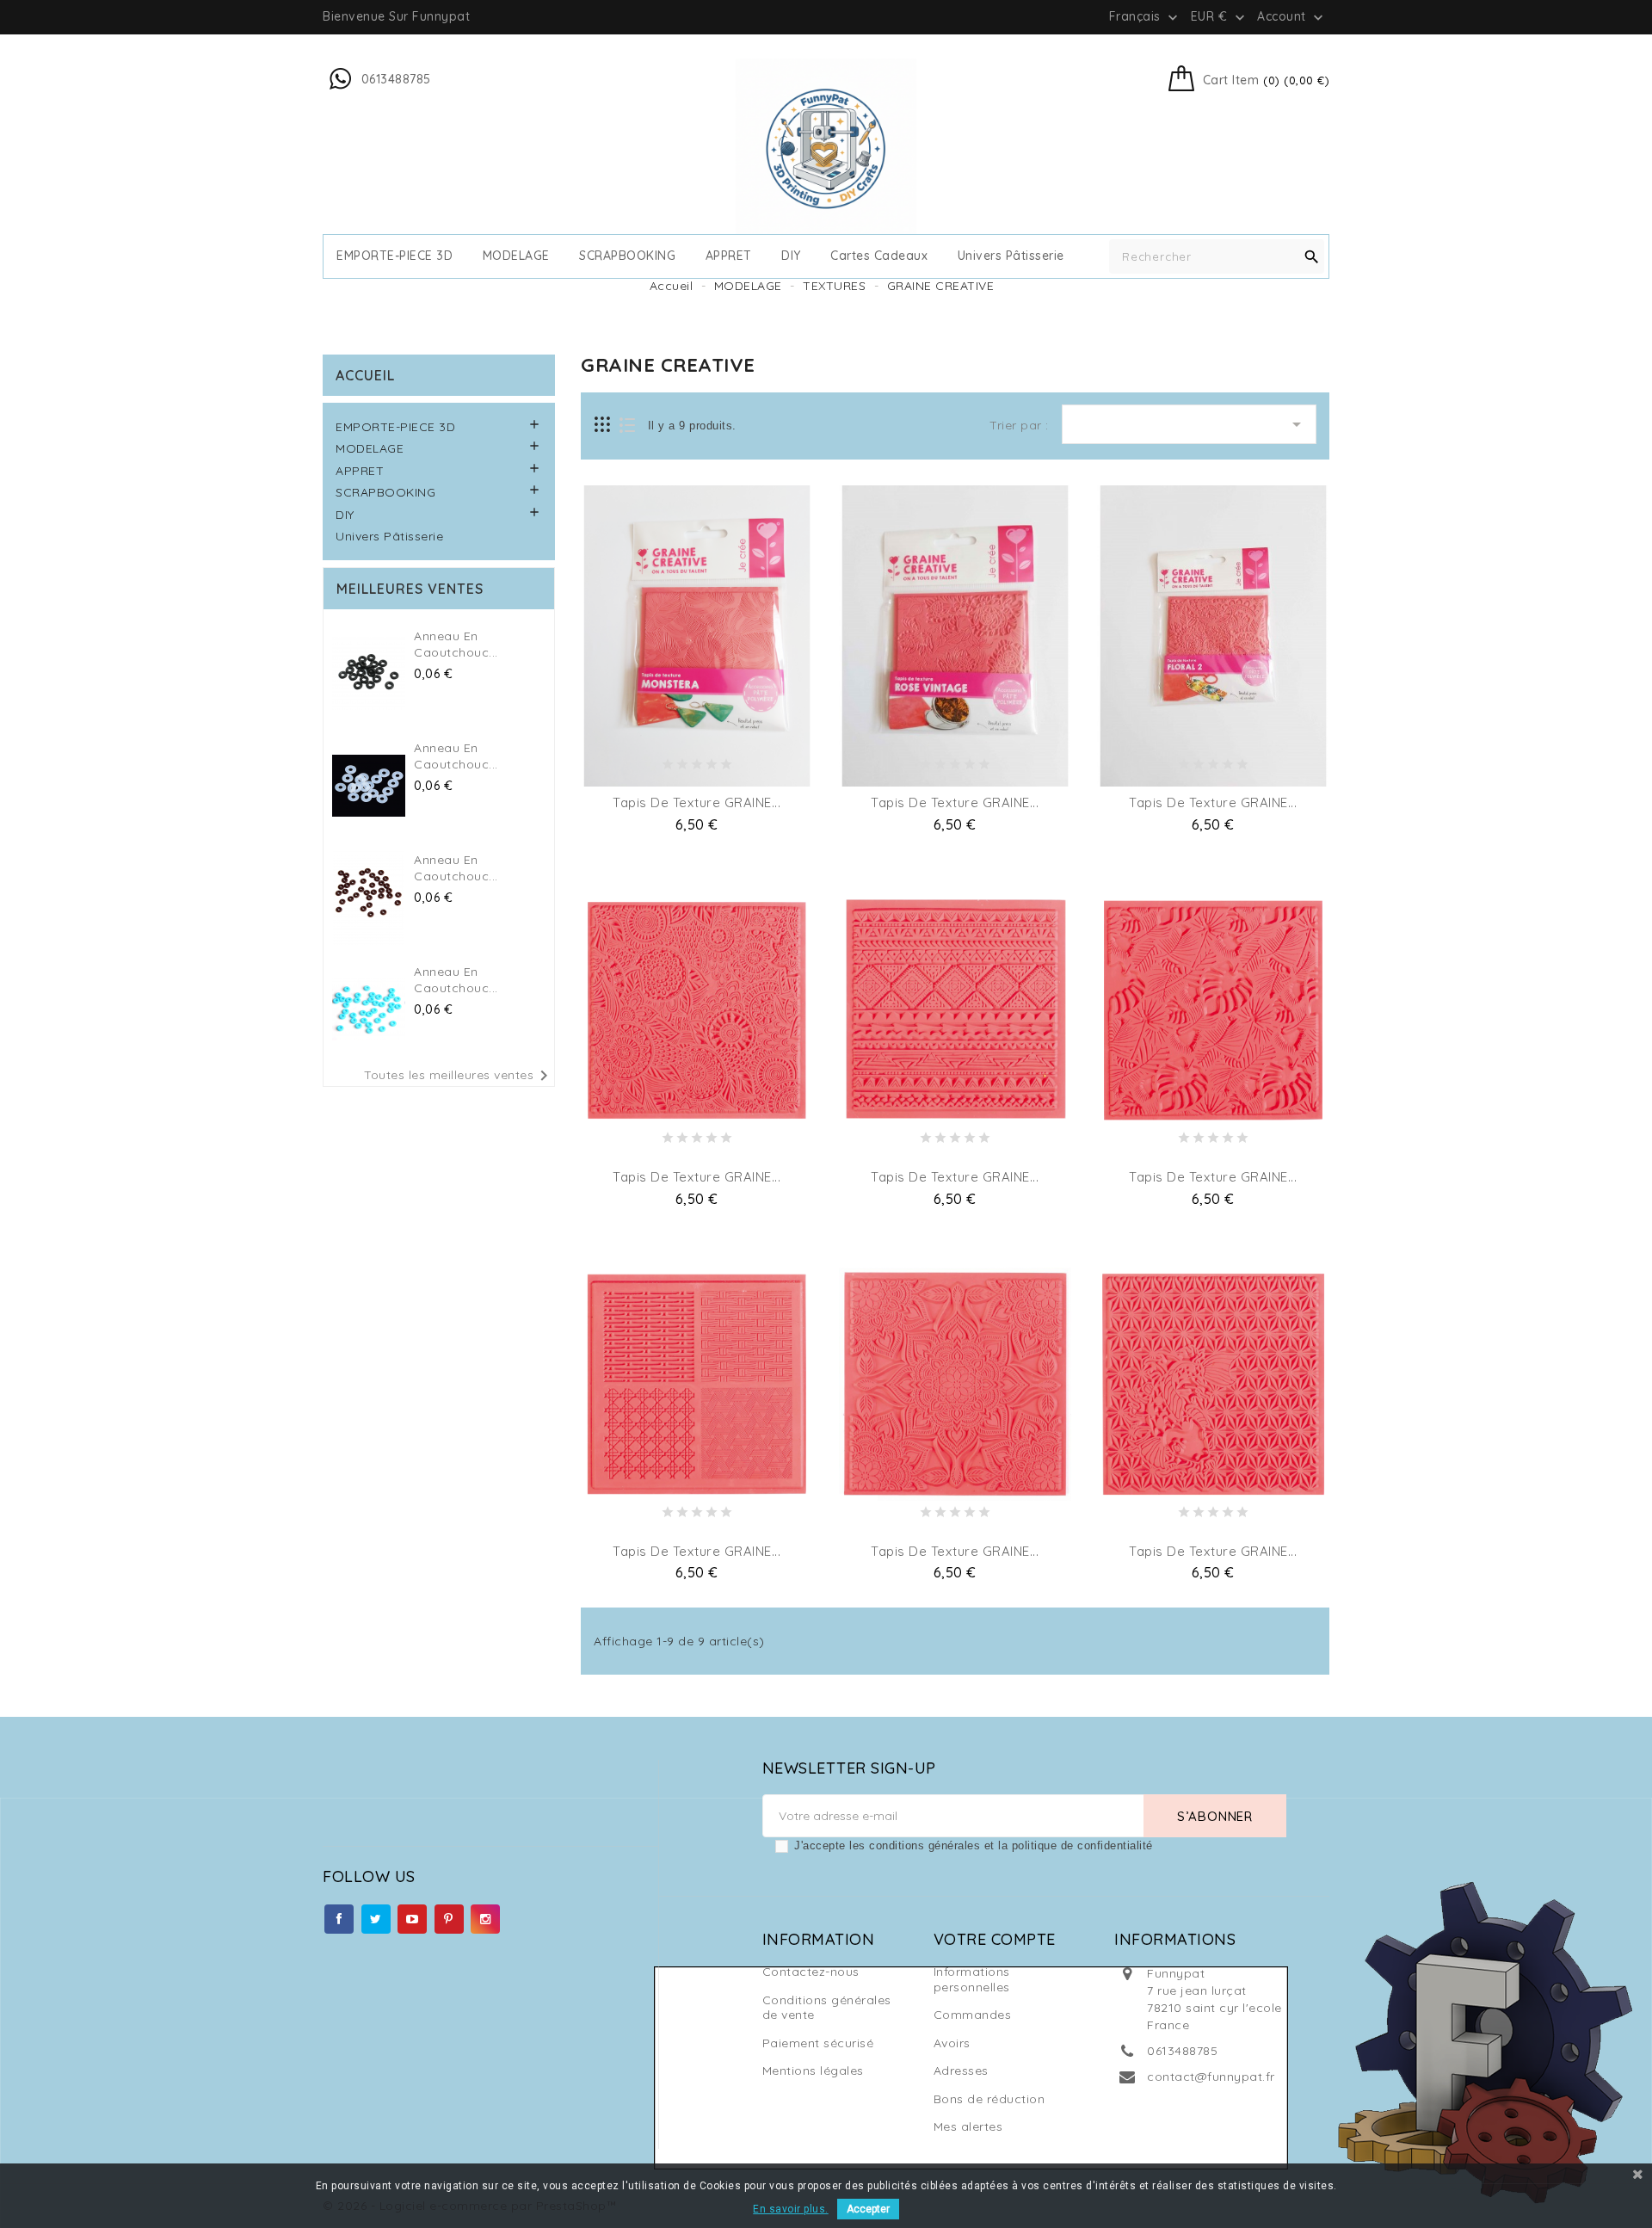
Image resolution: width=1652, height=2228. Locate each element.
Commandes (973, 2015)
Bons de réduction (989, 2099)
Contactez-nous (811, 1972)
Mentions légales (813, 2071)
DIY (791, 256)
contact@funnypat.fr (1211, 2077)
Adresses (961, 2071)
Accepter (868, 2209)
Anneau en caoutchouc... (456, 645)
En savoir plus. (791, 2209)
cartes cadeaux (879, 256)
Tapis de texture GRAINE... (697, 802)
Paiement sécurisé (818, 2043)
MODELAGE (516, 256)
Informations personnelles (972, 1979)
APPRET (729, 256)
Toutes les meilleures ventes (459, 1076)
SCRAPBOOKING (627, 256)
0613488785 (1182, 2051)
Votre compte (995, 1939)
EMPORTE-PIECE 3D (395, 256)
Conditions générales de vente (827, 2008)
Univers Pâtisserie (1011, 256)
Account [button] (1292, 17)
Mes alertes (968, 2126)
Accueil (365, 375)
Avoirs (952, 2043)
